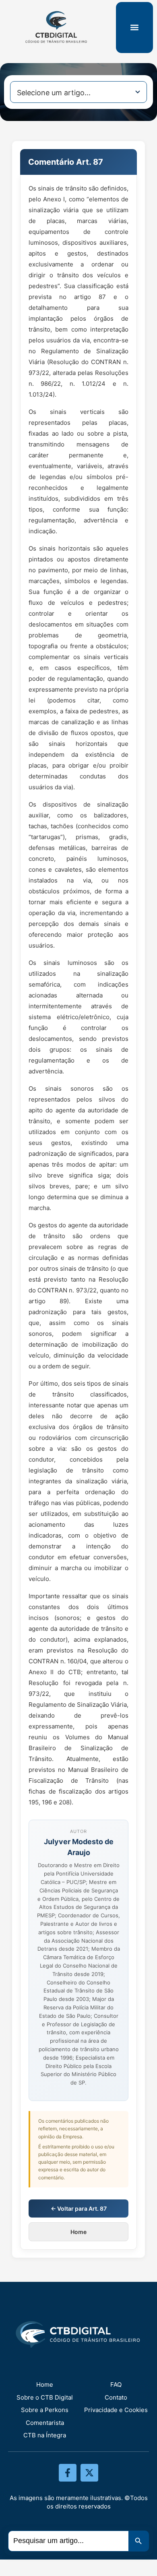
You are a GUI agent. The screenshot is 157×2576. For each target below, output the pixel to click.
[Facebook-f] (68, 2473)
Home (78, 2232)
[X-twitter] (89, 2473)
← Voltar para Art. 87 (79, 2208)
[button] (134, 28)
